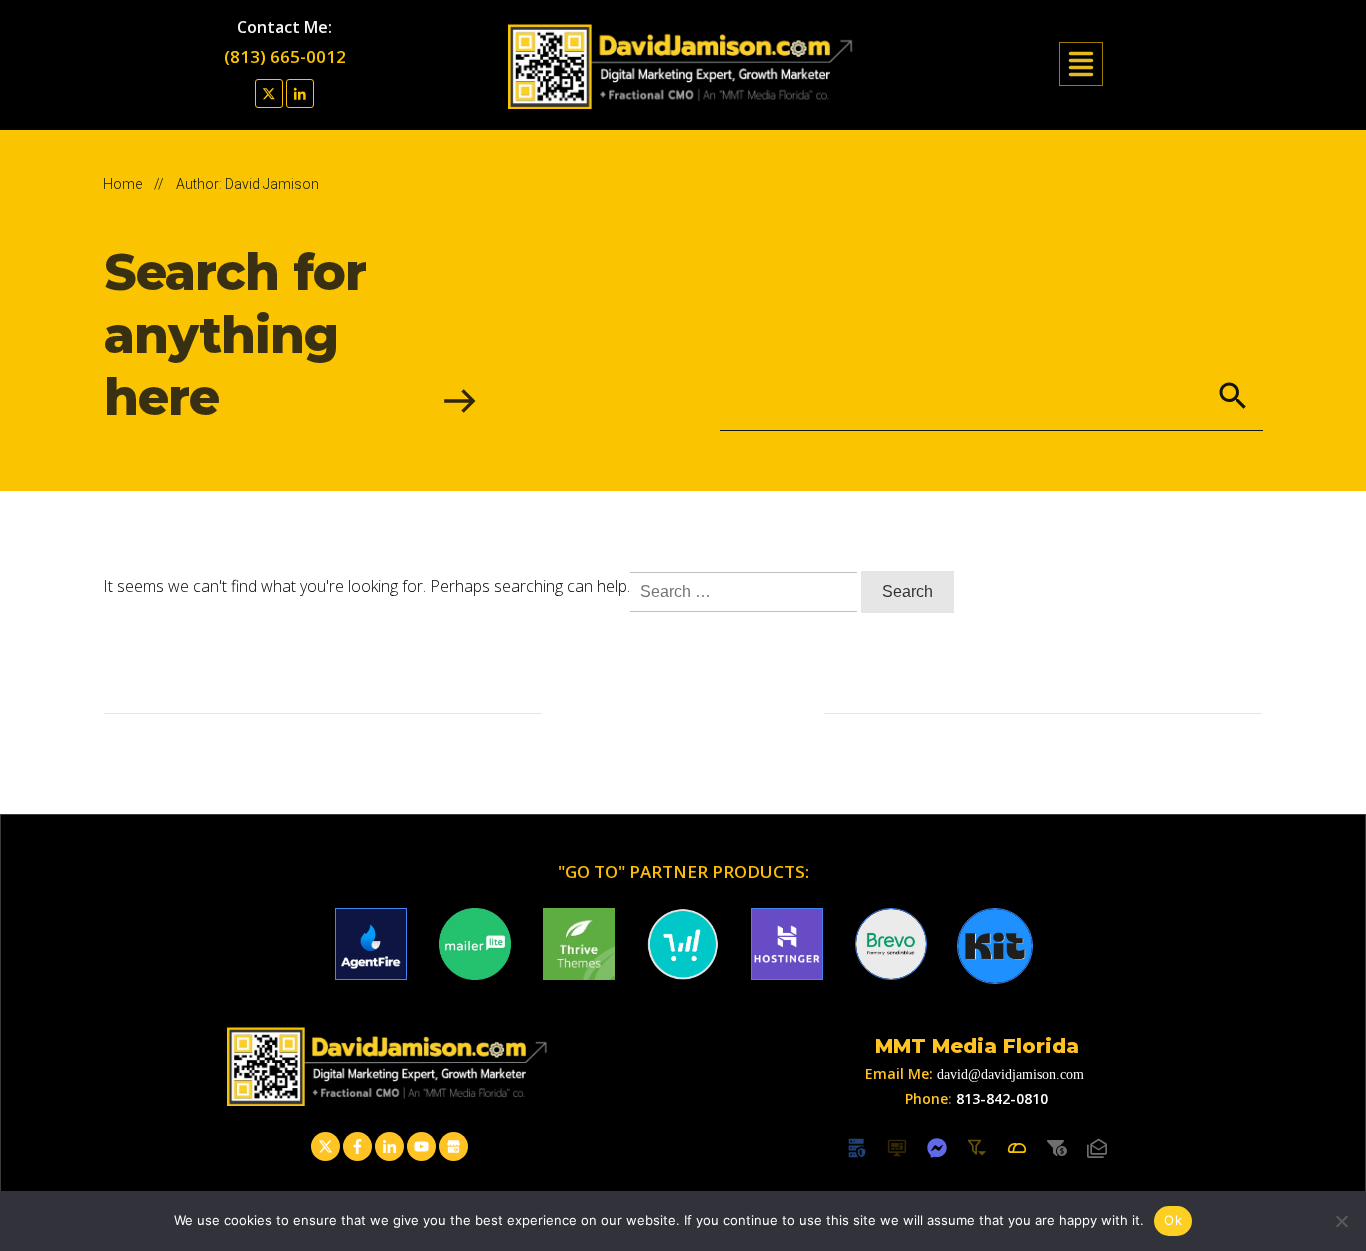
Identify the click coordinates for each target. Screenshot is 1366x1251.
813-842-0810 (1002, 1098)
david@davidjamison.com (1010, 1074)
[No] (1341, 1221)
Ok (1173, 1220)
